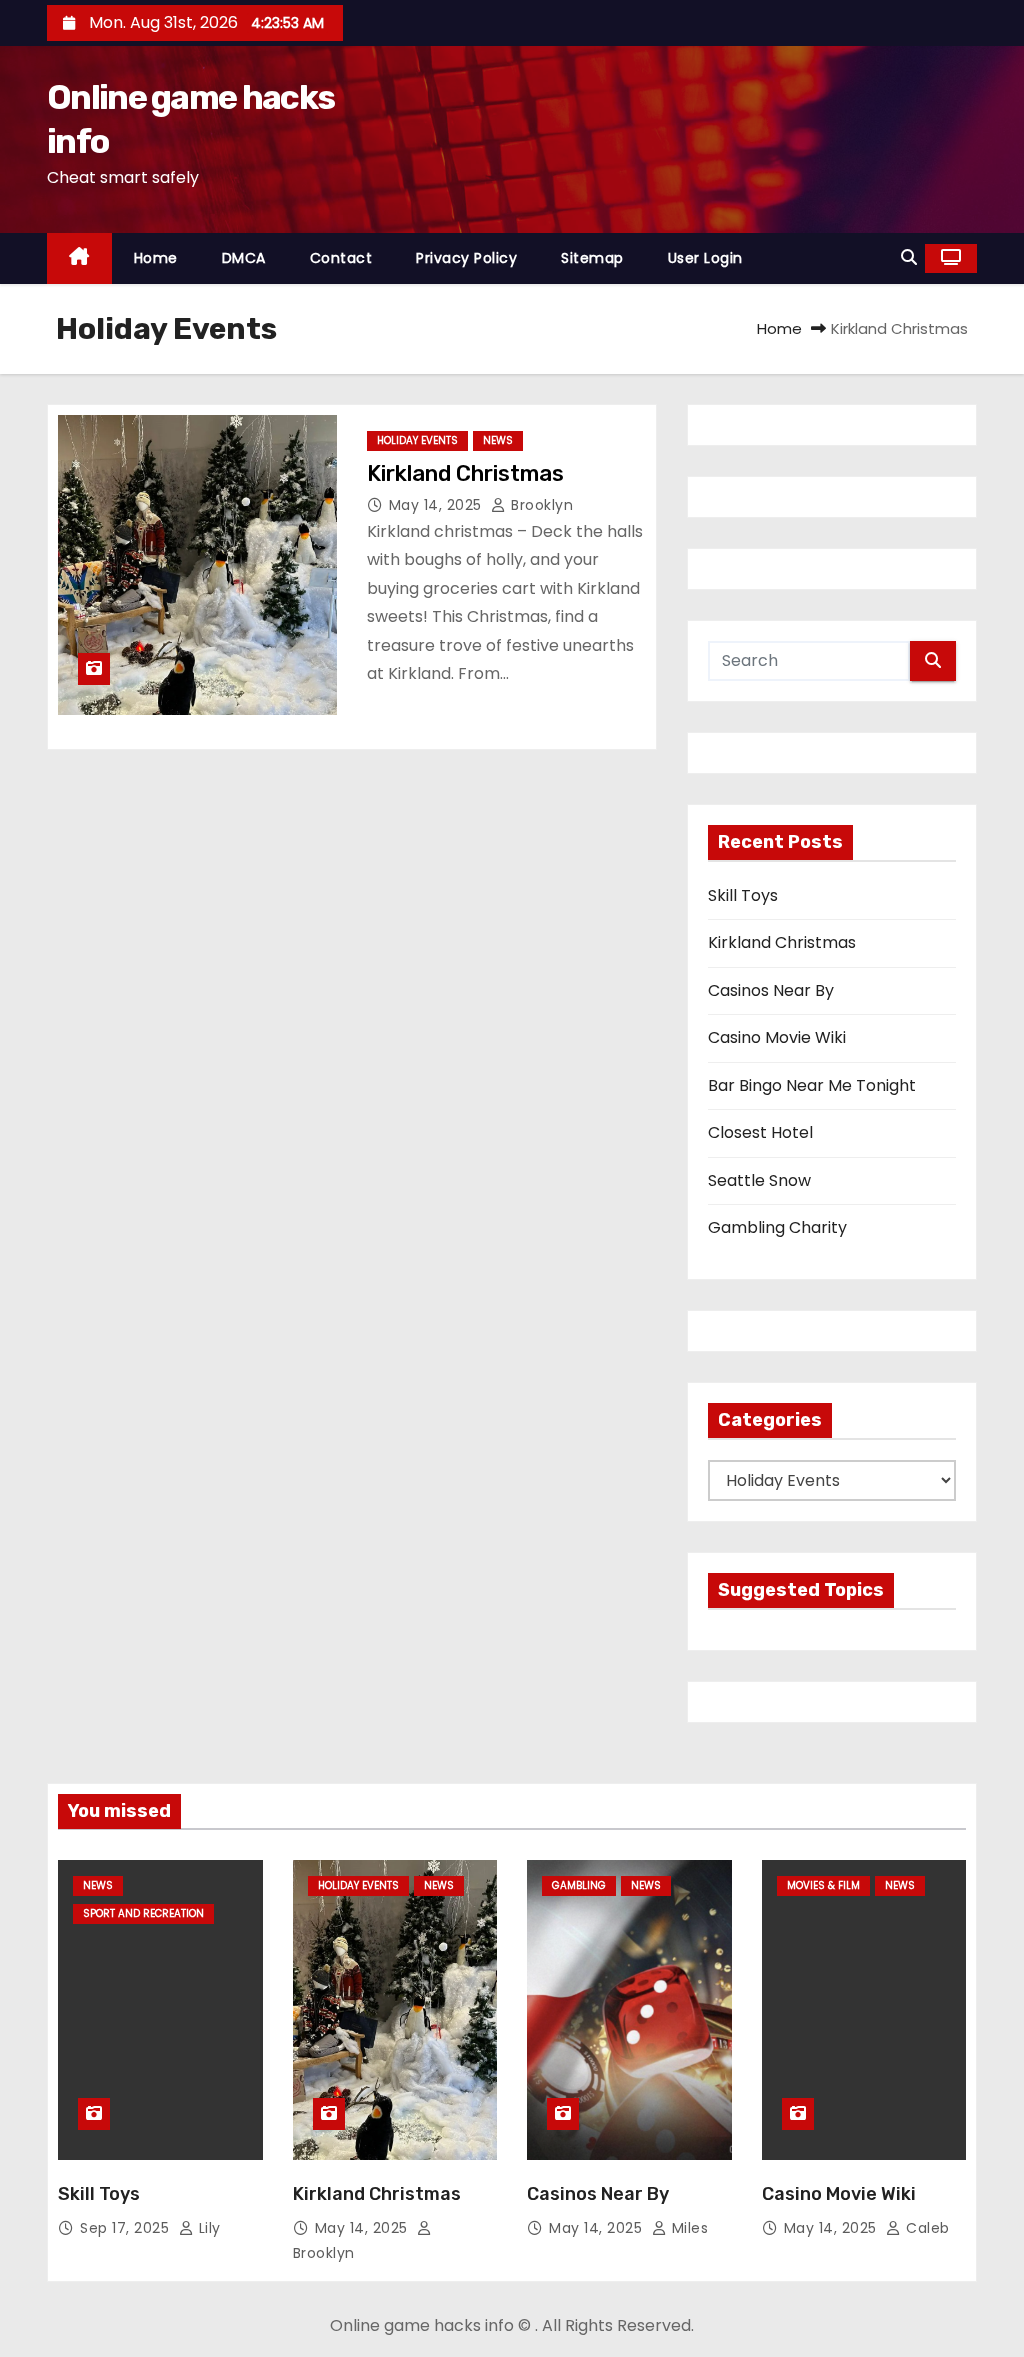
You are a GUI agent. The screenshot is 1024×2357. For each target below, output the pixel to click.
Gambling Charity (777, 1227)
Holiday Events (417, 440)
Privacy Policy (466, 258)
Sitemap (592, 258)
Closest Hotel (760, 1132)
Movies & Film (823, 1885)
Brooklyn (540, 505)
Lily (207, 2228)
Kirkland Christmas (465, 473)
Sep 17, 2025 (127, 2228)
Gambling (579, 1885)
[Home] (79, 258)
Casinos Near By (771, 990)
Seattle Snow (759, 1180)
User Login (705, 258)
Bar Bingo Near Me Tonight (812, 1085)
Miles (687, 2228)
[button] (909, 257)
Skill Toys (743, 895)
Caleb (926, 2228)
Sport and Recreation (143, 1913)
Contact (341, 258)
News (498, 440)
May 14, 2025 (438, 505)
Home (156, 258)
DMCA (244, 258)
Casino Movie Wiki (777, 1037)
